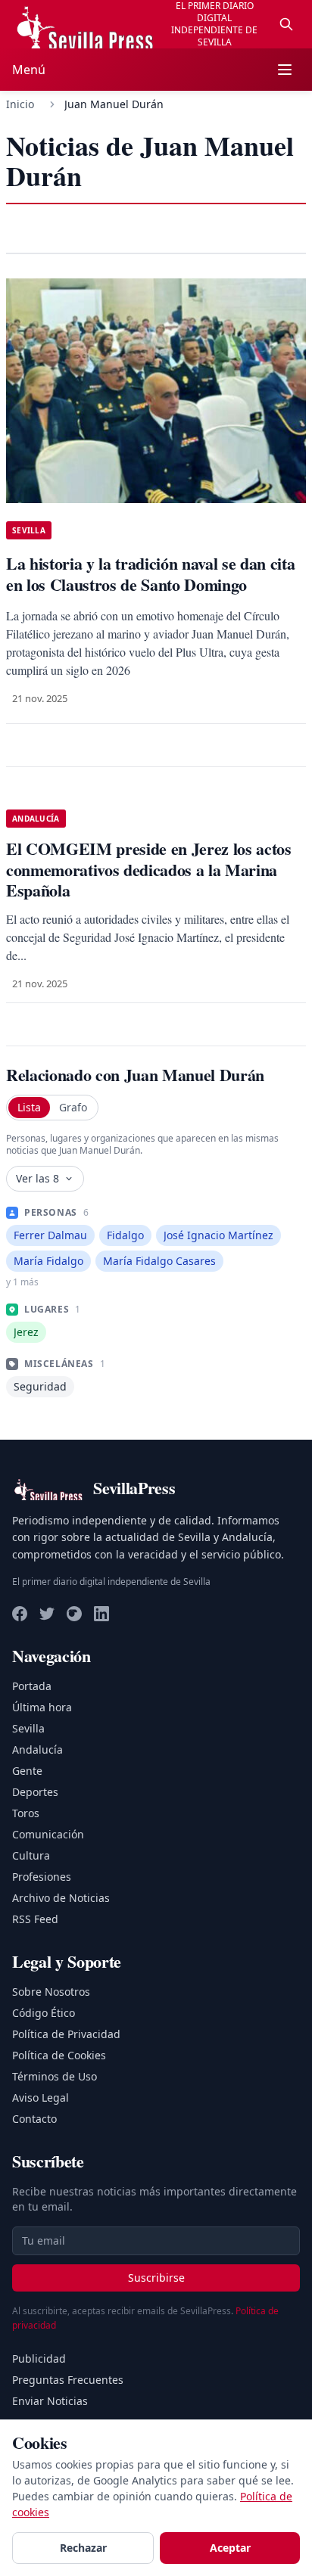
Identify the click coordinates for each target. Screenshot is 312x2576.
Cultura (31, 1855)
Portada (32, 1686)
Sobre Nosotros (51, 1992)
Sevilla (28, 1728)
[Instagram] (74, 1614)
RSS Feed (35, 1919)
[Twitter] (47, 1614)
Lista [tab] (29, 1107)
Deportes (35, 1792)
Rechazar (83, 2548)
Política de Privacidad (66, 2034)
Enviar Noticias (50, 2401)
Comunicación (48, 1834)
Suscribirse (156, 2278)
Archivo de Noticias (61, 1898)
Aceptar (230, 2548)
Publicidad (39, 2358)
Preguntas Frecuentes (68, 2380)
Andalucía (37, 1749)
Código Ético (44, 2013)
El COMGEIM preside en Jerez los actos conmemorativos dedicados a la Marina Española (149, 869)
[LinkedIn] (101, 1614)
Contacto (34, 2119)
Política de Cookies (59, 2055)
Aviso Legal (41, 2097)
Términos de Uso (55, 2076)
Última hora (42, 1707)
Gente (27, 1771)
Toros (26, 1813)
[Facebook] (20, 1614)
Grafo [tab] (73, 1107)
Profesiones (42, 1877)
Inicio (20, 104)
